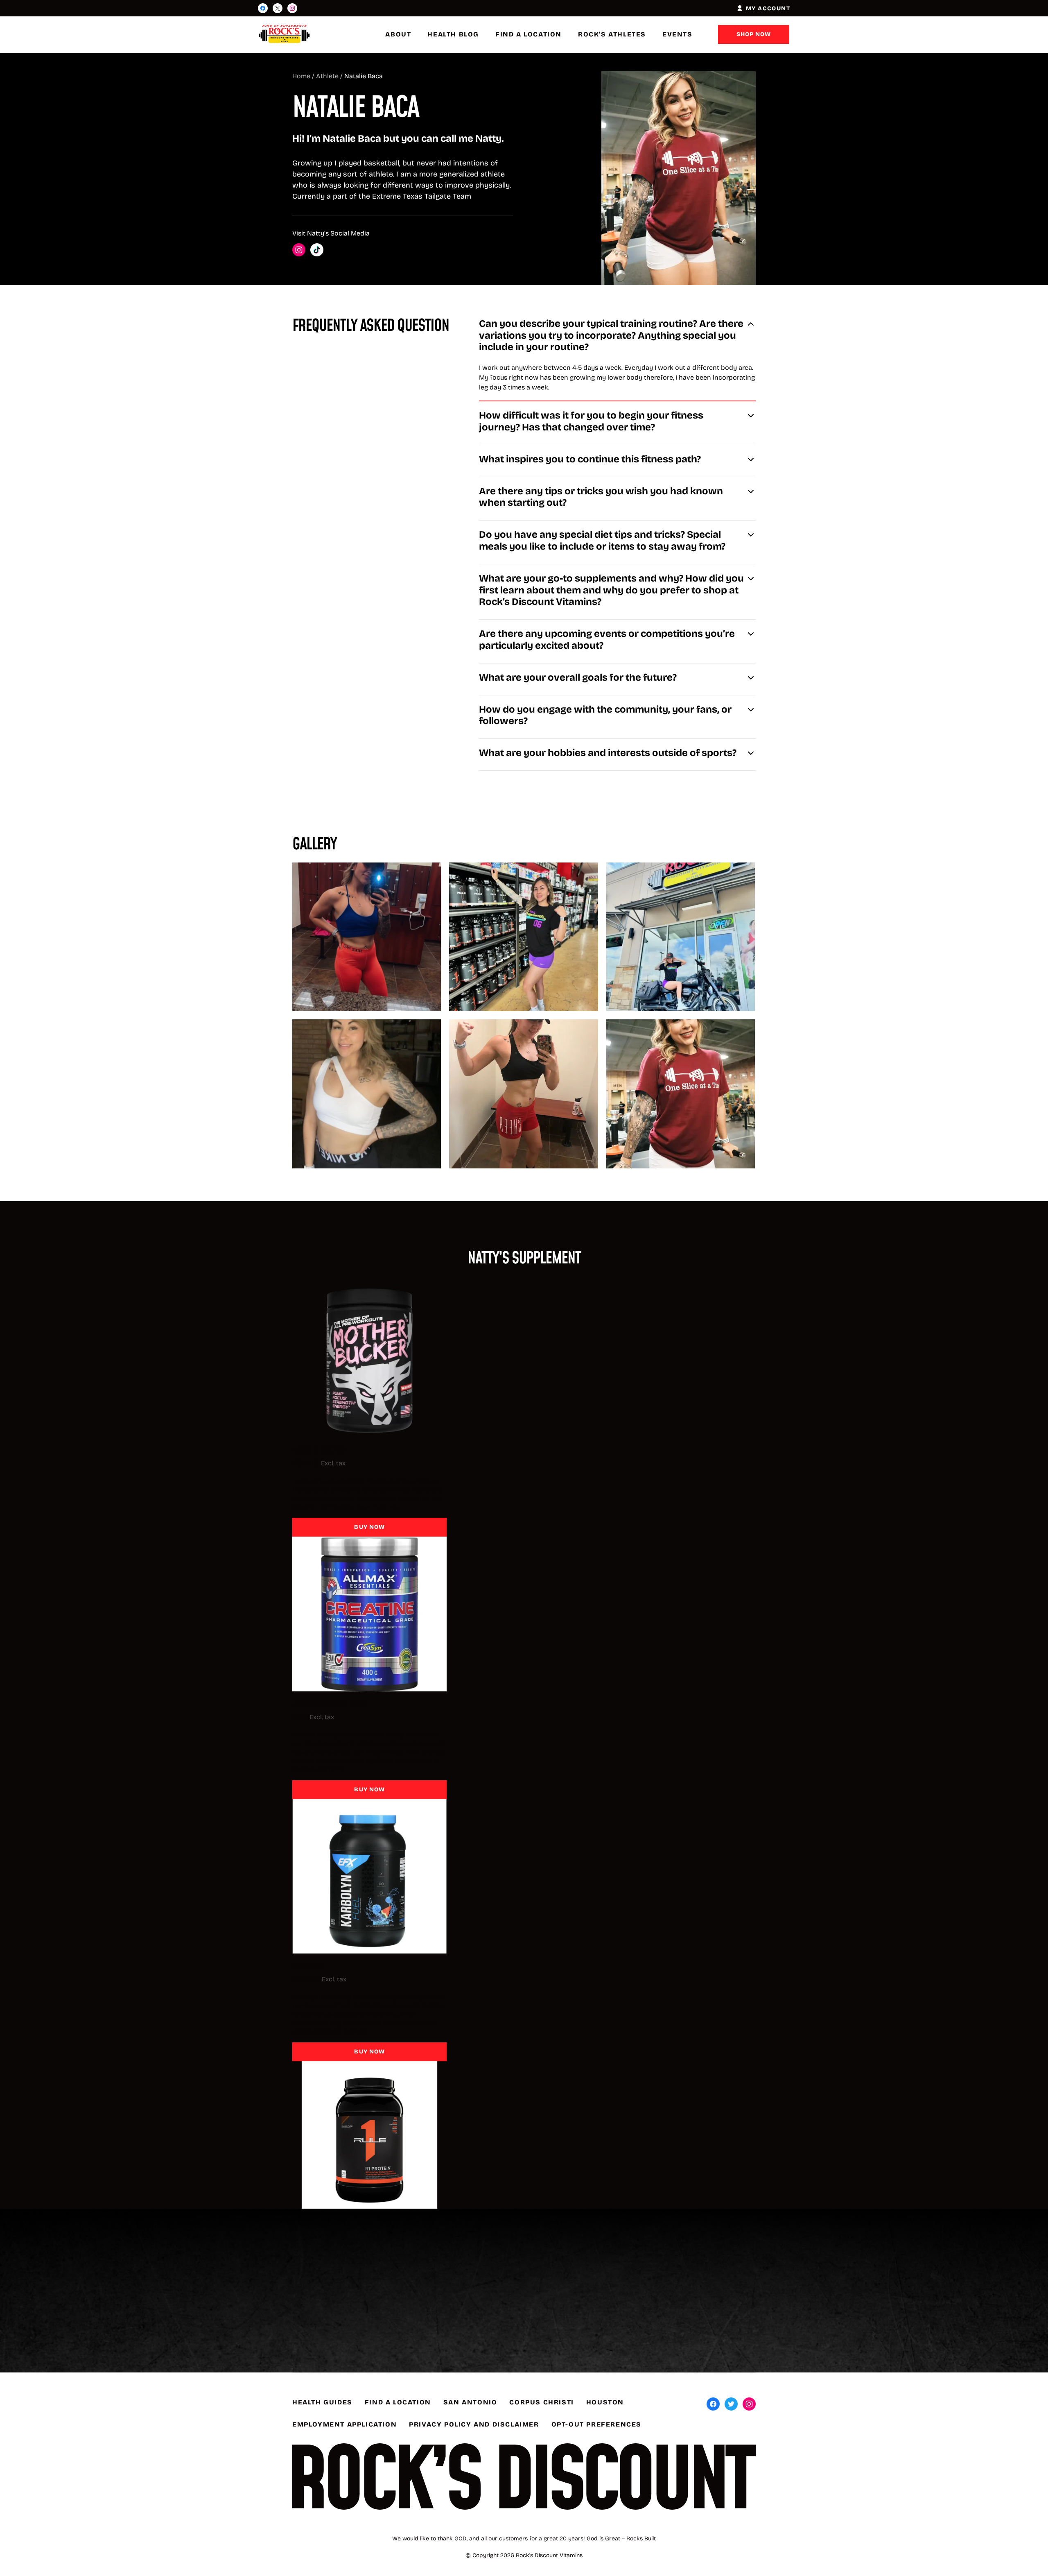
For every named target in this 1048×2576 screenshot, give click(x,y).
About (398, 34)
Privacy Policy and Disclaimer (474, 2424)
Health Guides (322, 2402)
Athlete (327, 76)
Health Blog (453, 34)
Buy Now (369, 1527)
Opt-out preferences (596, 2424)
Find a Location (529, 34)
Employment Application (344, 2424)
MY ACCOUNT (768, 8)
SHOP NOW (754, 34)
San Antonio (470, 2402)
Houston (605, 2402)
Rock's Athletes (612, 34)
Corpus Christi (541, 2402)
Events (678, 34)
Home (301, 76)
